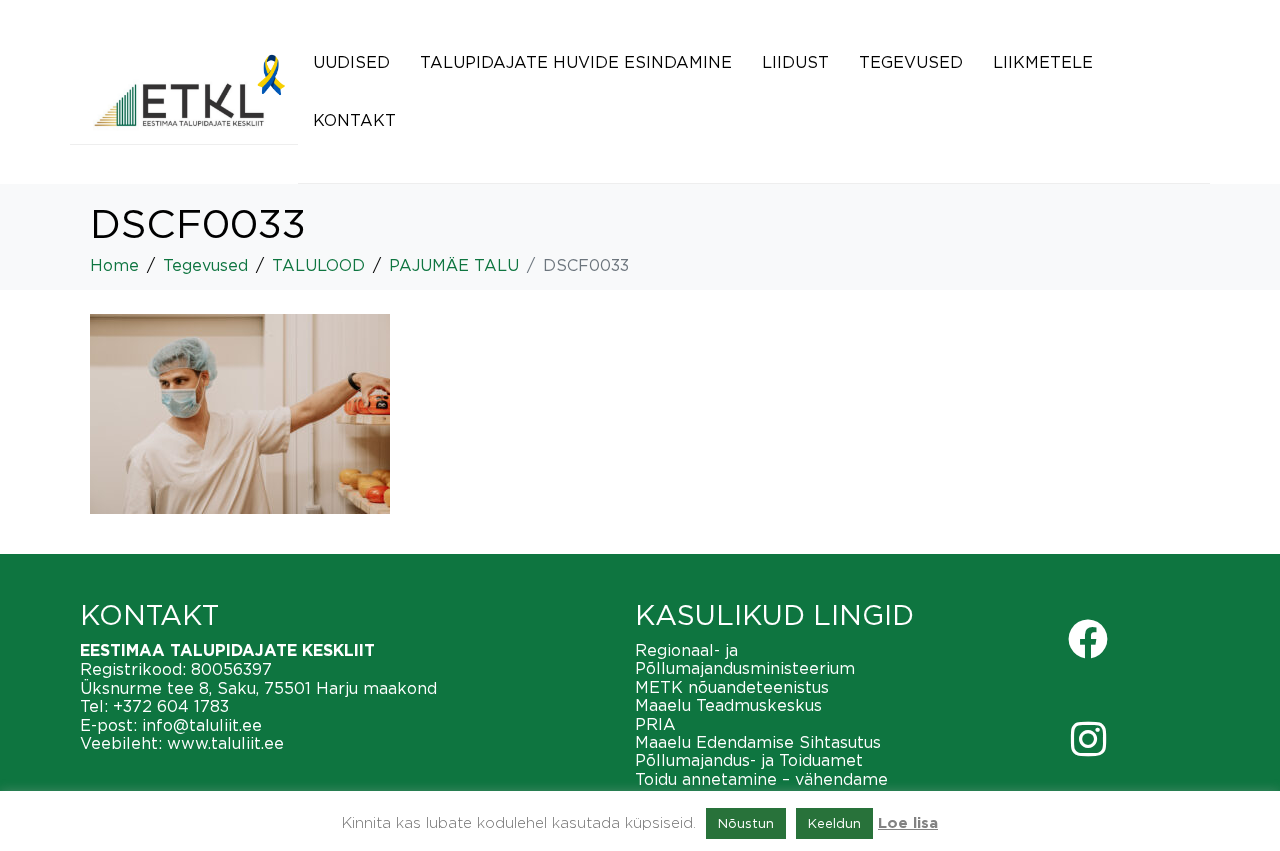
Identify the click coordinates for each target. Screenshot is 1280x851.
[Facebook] (1088, 639)
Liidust (795, 62)
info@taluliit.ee (202, 725)
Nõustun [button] (746, 823)
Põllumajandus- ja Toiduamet (749, 760)
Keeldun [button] (834, 823)
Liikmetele (1043, 62)
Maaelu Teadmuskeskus (728, 705)
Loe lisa (908, 823)
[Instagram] (1088, 739)
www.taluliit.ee (225, 743)
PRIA (655, 724)
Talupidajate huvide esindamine (576, 62)
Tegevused (911, 62)
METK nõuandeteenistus (732, 687)
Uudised (351, 62)
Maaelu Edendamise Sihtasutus (758, 742)
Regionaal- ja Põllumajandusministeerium (745, 659)
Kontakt (354, 120)
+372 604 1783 (171, 706)
